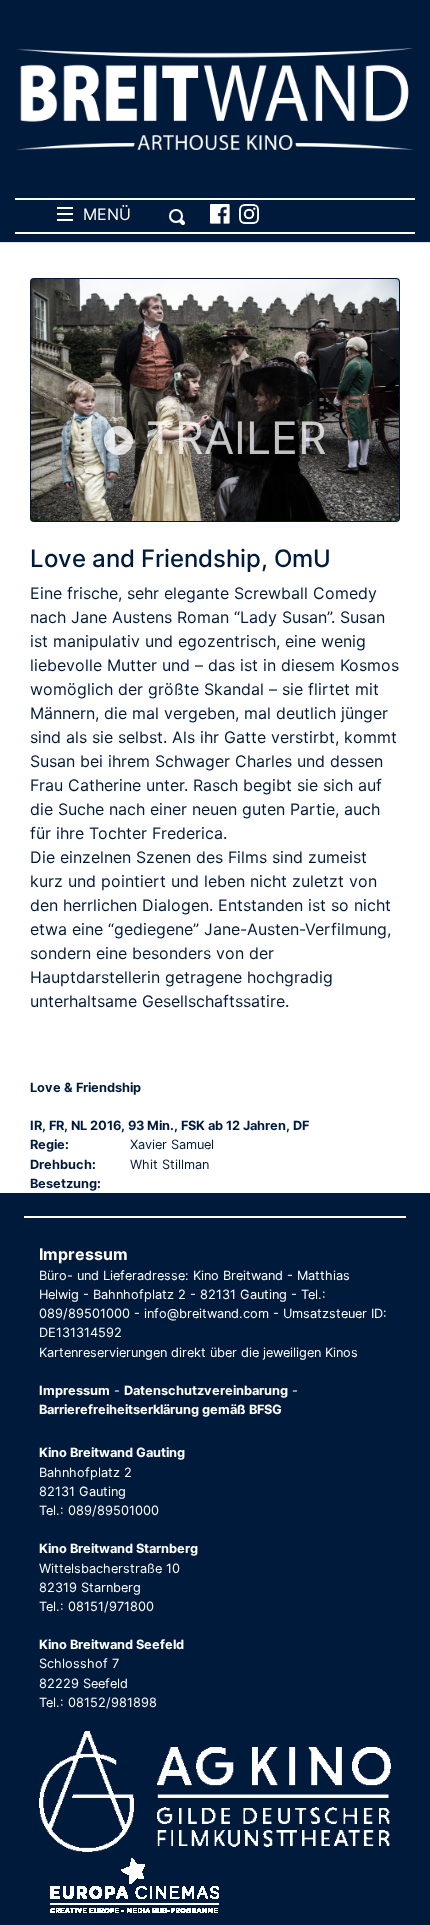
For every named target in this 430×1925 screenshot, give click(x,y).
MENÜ (102, 214)
